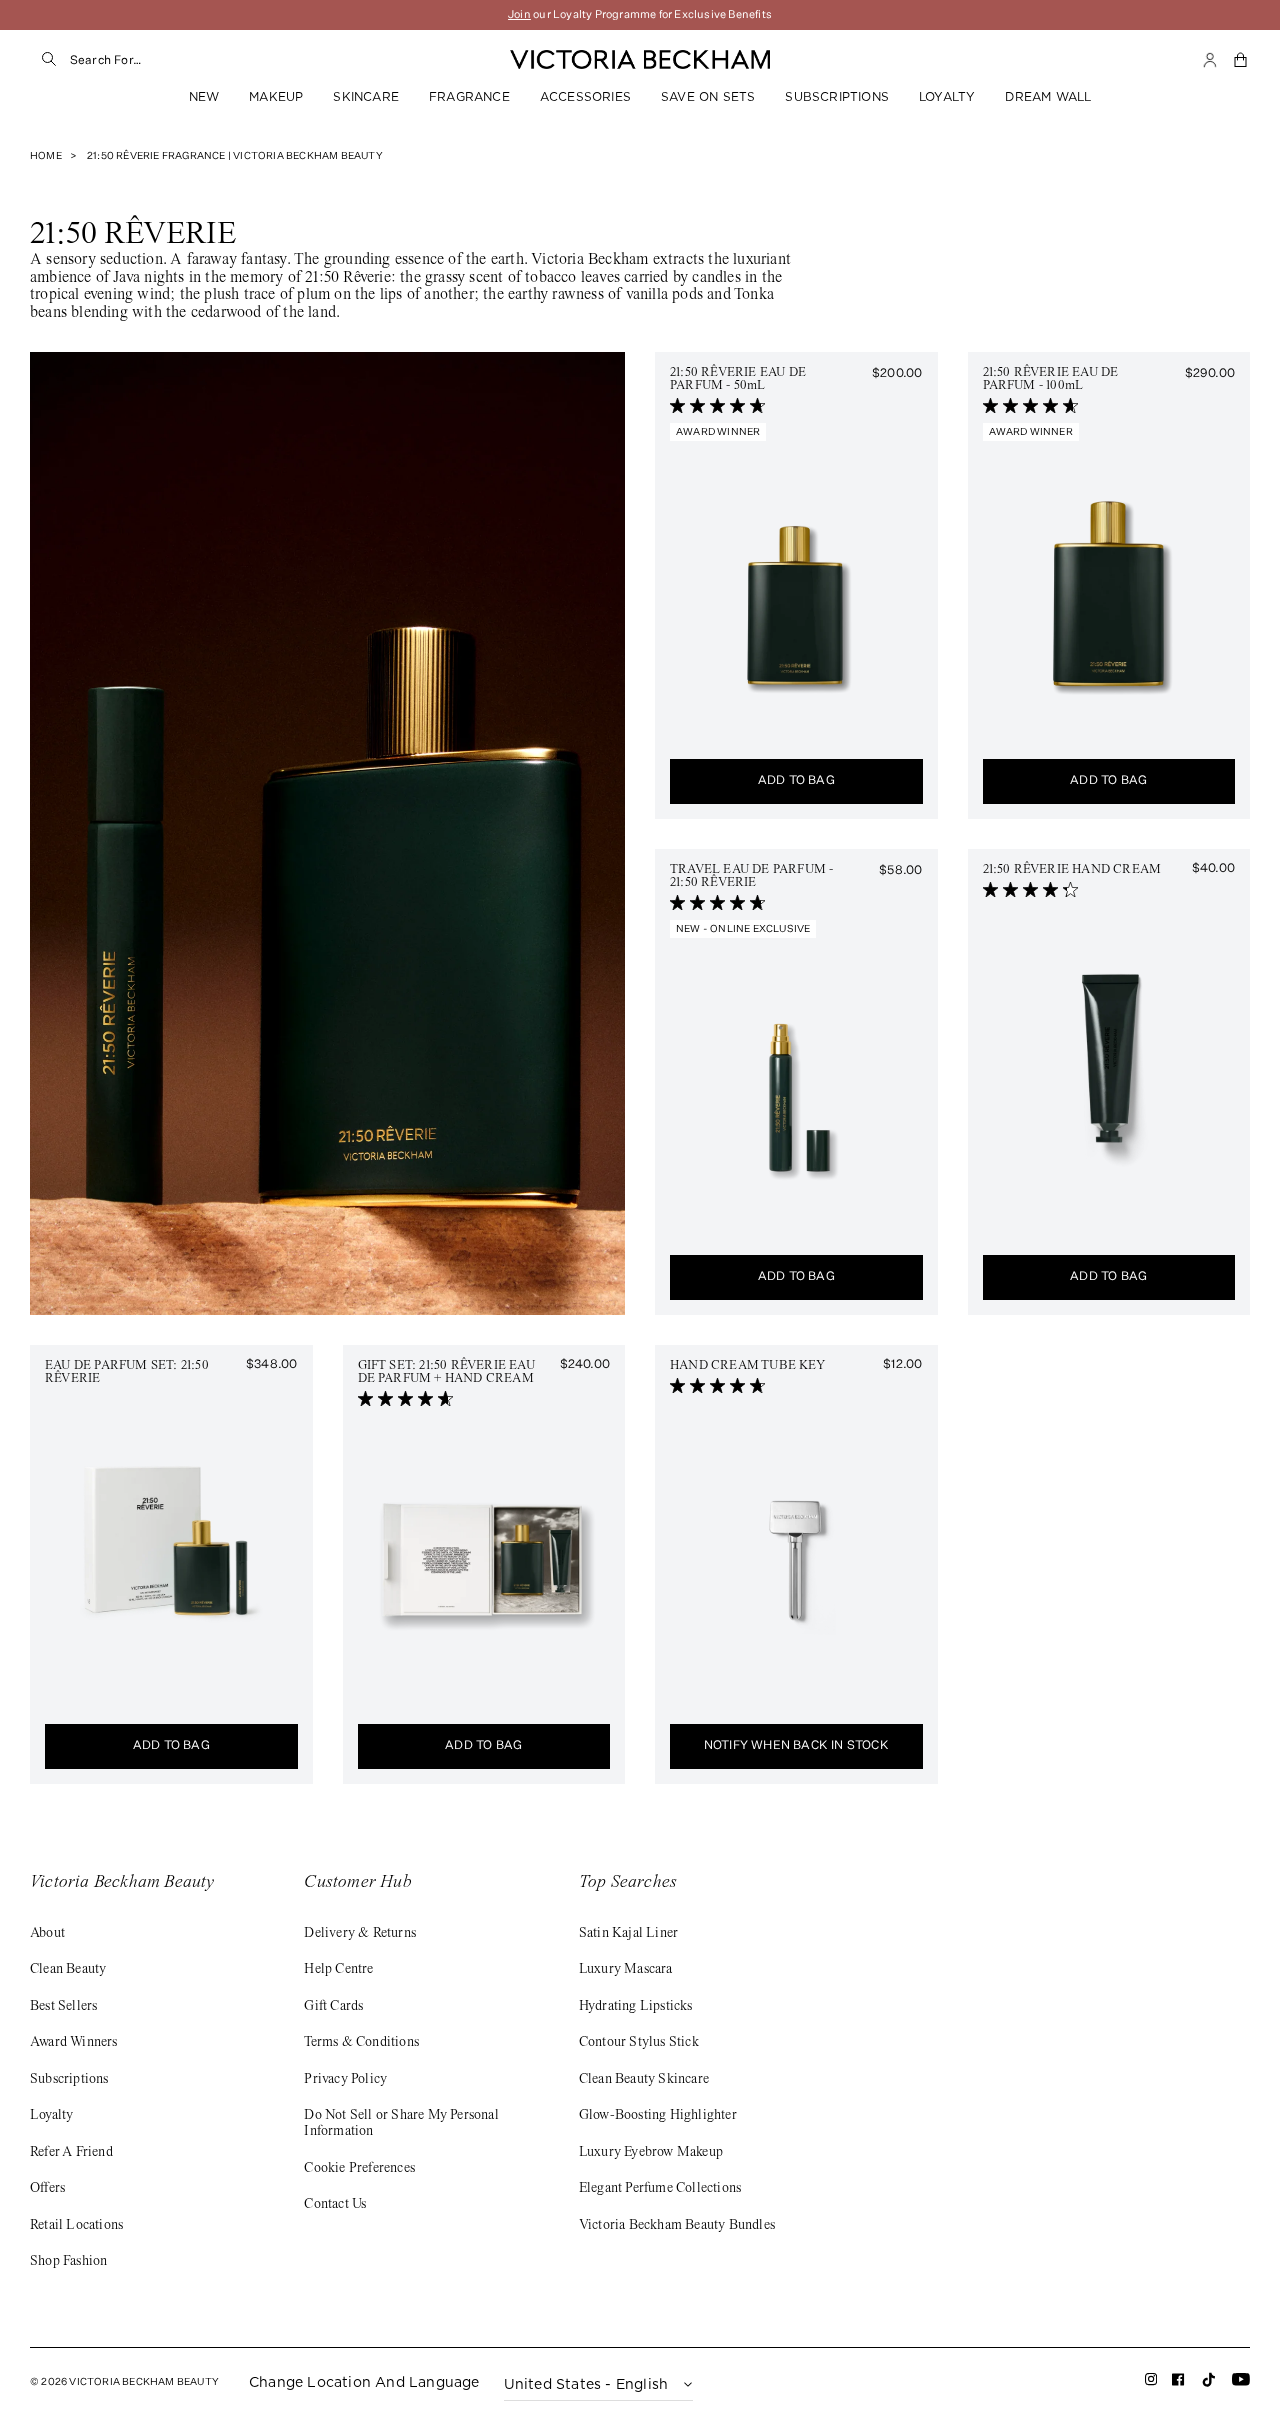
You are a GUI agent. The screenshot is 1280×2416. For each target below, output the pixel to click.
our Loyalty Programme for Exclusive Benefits (640, 14)
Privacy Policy (345, 2080)
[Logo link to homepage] (640, 60)
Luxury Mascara (626, 1970)
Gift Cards (333, 2007)
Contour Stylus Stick (639, 2043)
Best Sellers (63, 2007)
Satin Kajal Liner (628, 1934)
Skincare (366, 96)
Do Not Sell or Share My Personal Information (401, 2124)
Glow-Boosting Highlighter (658, 2116)
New (204, 96)
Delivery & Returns (360, 1934)
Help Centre (338, 1970)
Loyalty (947, 96)
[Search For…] (50, 60)
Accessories (585, 96)
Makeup (276, 96)
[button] (1242, 60)
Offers (47, 2189)
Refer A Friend (71, 2153)
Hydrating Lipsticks (636, 2007)
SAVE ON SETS (708, 96)
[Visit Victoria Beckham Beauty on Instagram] (1151, 2383)
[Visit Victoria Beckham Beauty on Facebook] (1178, 2383)
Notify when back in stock (796, 1746)
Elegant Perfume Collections (660, 2189)
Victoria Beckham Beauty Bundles (677, 2226)
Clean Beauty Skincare (644, 2080)
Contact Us (335, 2205)
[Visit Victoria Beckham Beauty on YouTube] (1241, 2383)
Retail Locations (76, 2226)
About (47, 1934)
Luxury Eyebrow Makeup (651, 2153)
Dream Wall (1048, 96)
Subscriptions (837, 96)
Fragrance (469, 96)
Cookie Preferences (359, 2169)
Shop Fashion (68, 2262)
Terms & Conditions (361, 2043)
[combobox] (260, 60)
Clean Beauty (68, 1970)
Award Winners (74, 2043)
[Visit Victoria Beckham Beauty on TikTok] (1209, 2385)
